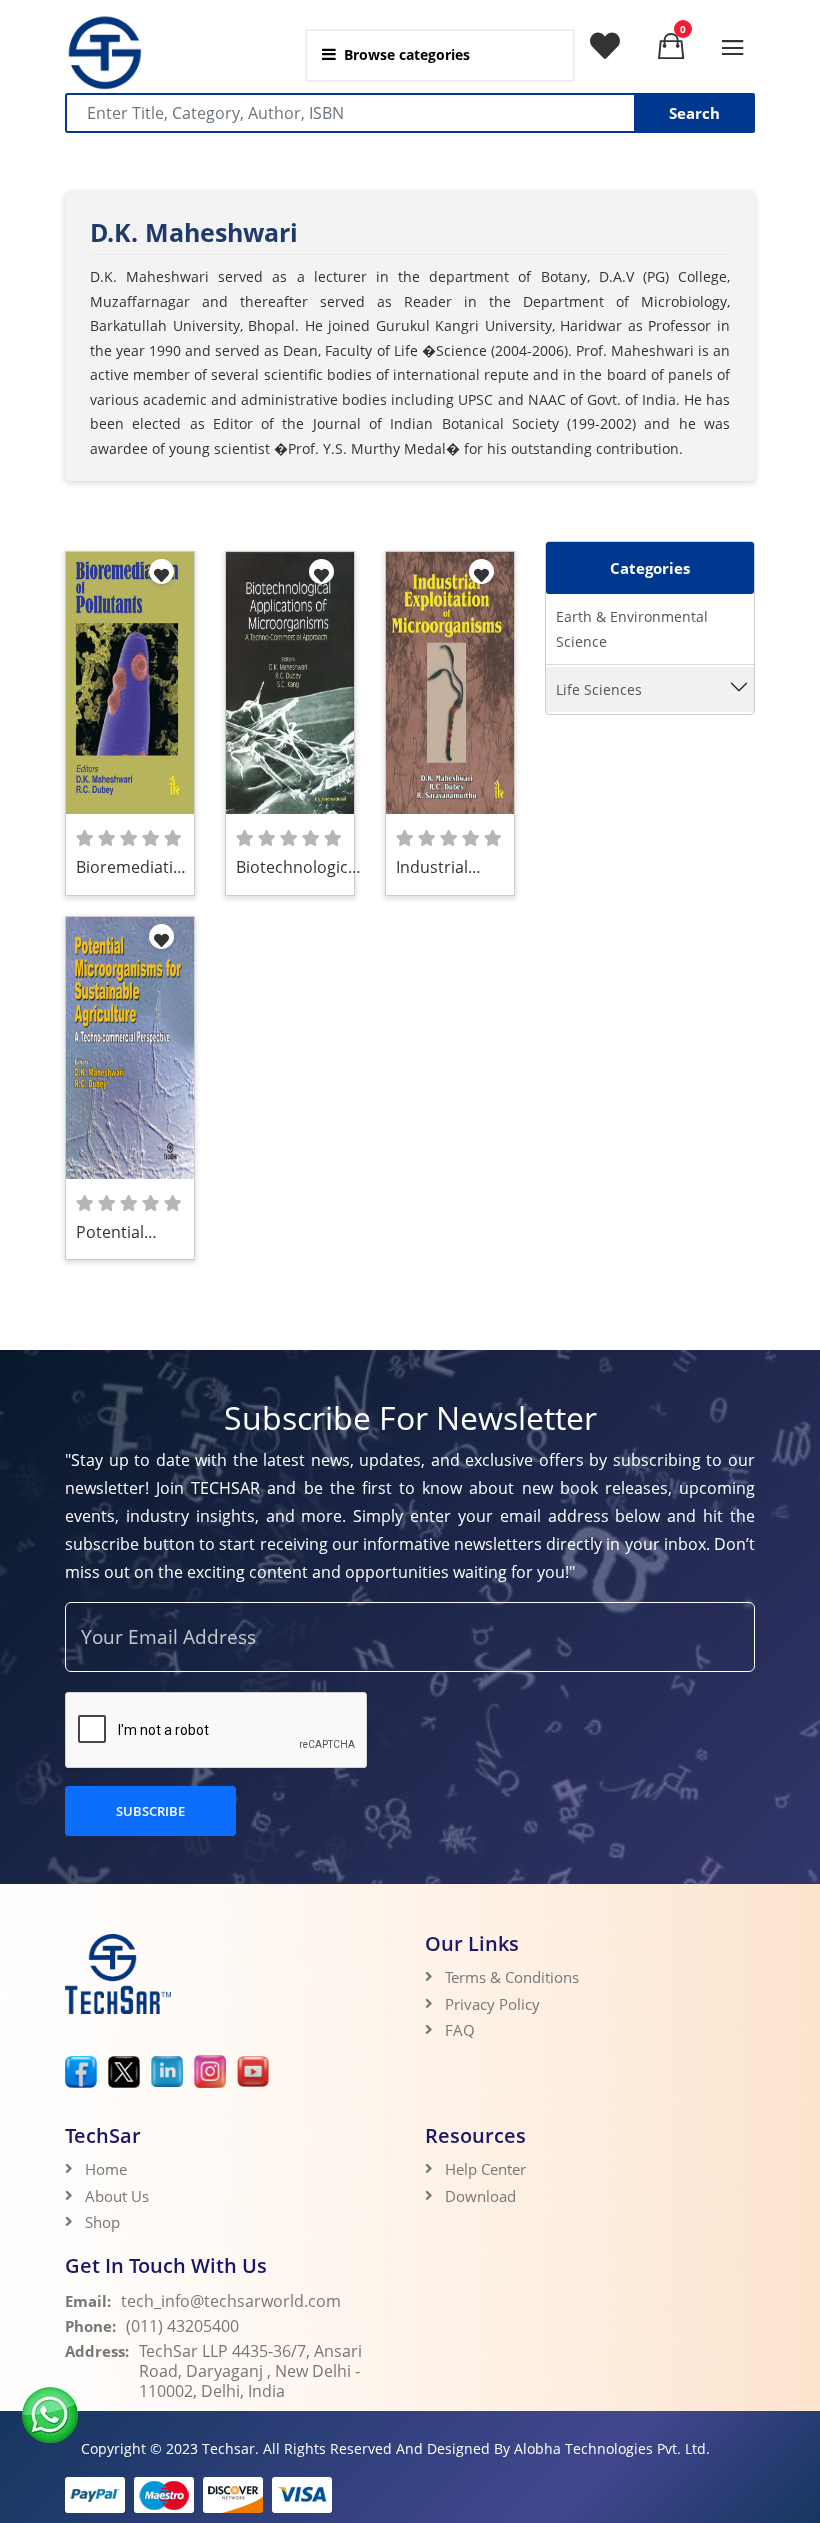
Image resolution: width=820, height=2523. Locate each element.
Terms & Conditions (512, 1977)
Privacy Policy (492, 2004)
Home (106, 2169)
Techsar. (230, 2448)
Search (694, 113)
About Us (117, 2196)
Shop (102, 2222)
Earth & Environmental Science (632, 629)
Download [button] (482, 2196)
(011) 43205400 (182, 2326)
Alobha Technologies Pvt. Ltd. (612, 2448)
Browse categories (407, 54)
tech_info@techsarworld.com (231, 2301)
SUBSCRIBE (150, 1811)
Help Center (485, 2169)
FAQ (460, 2030)
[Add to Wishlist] (161, 571)
